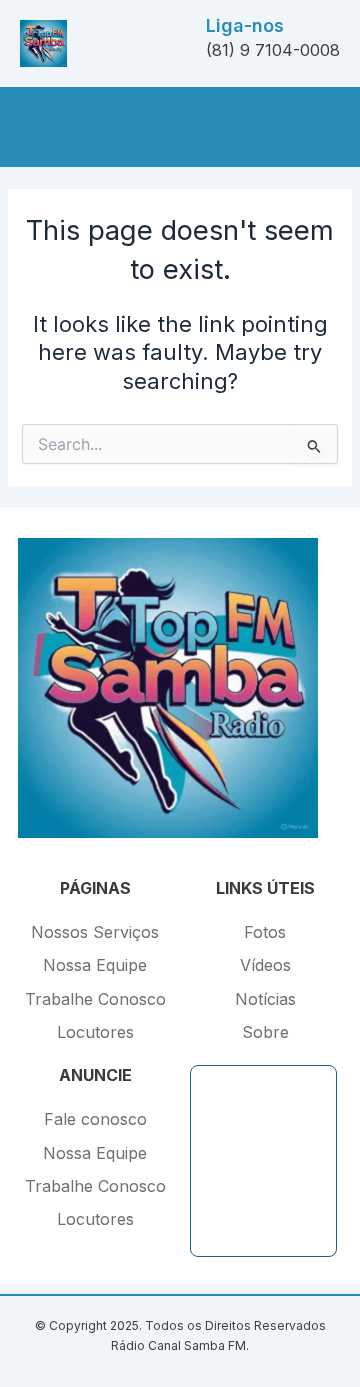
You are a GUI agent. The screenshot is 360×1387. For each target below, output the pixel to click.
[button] (28, 126)
